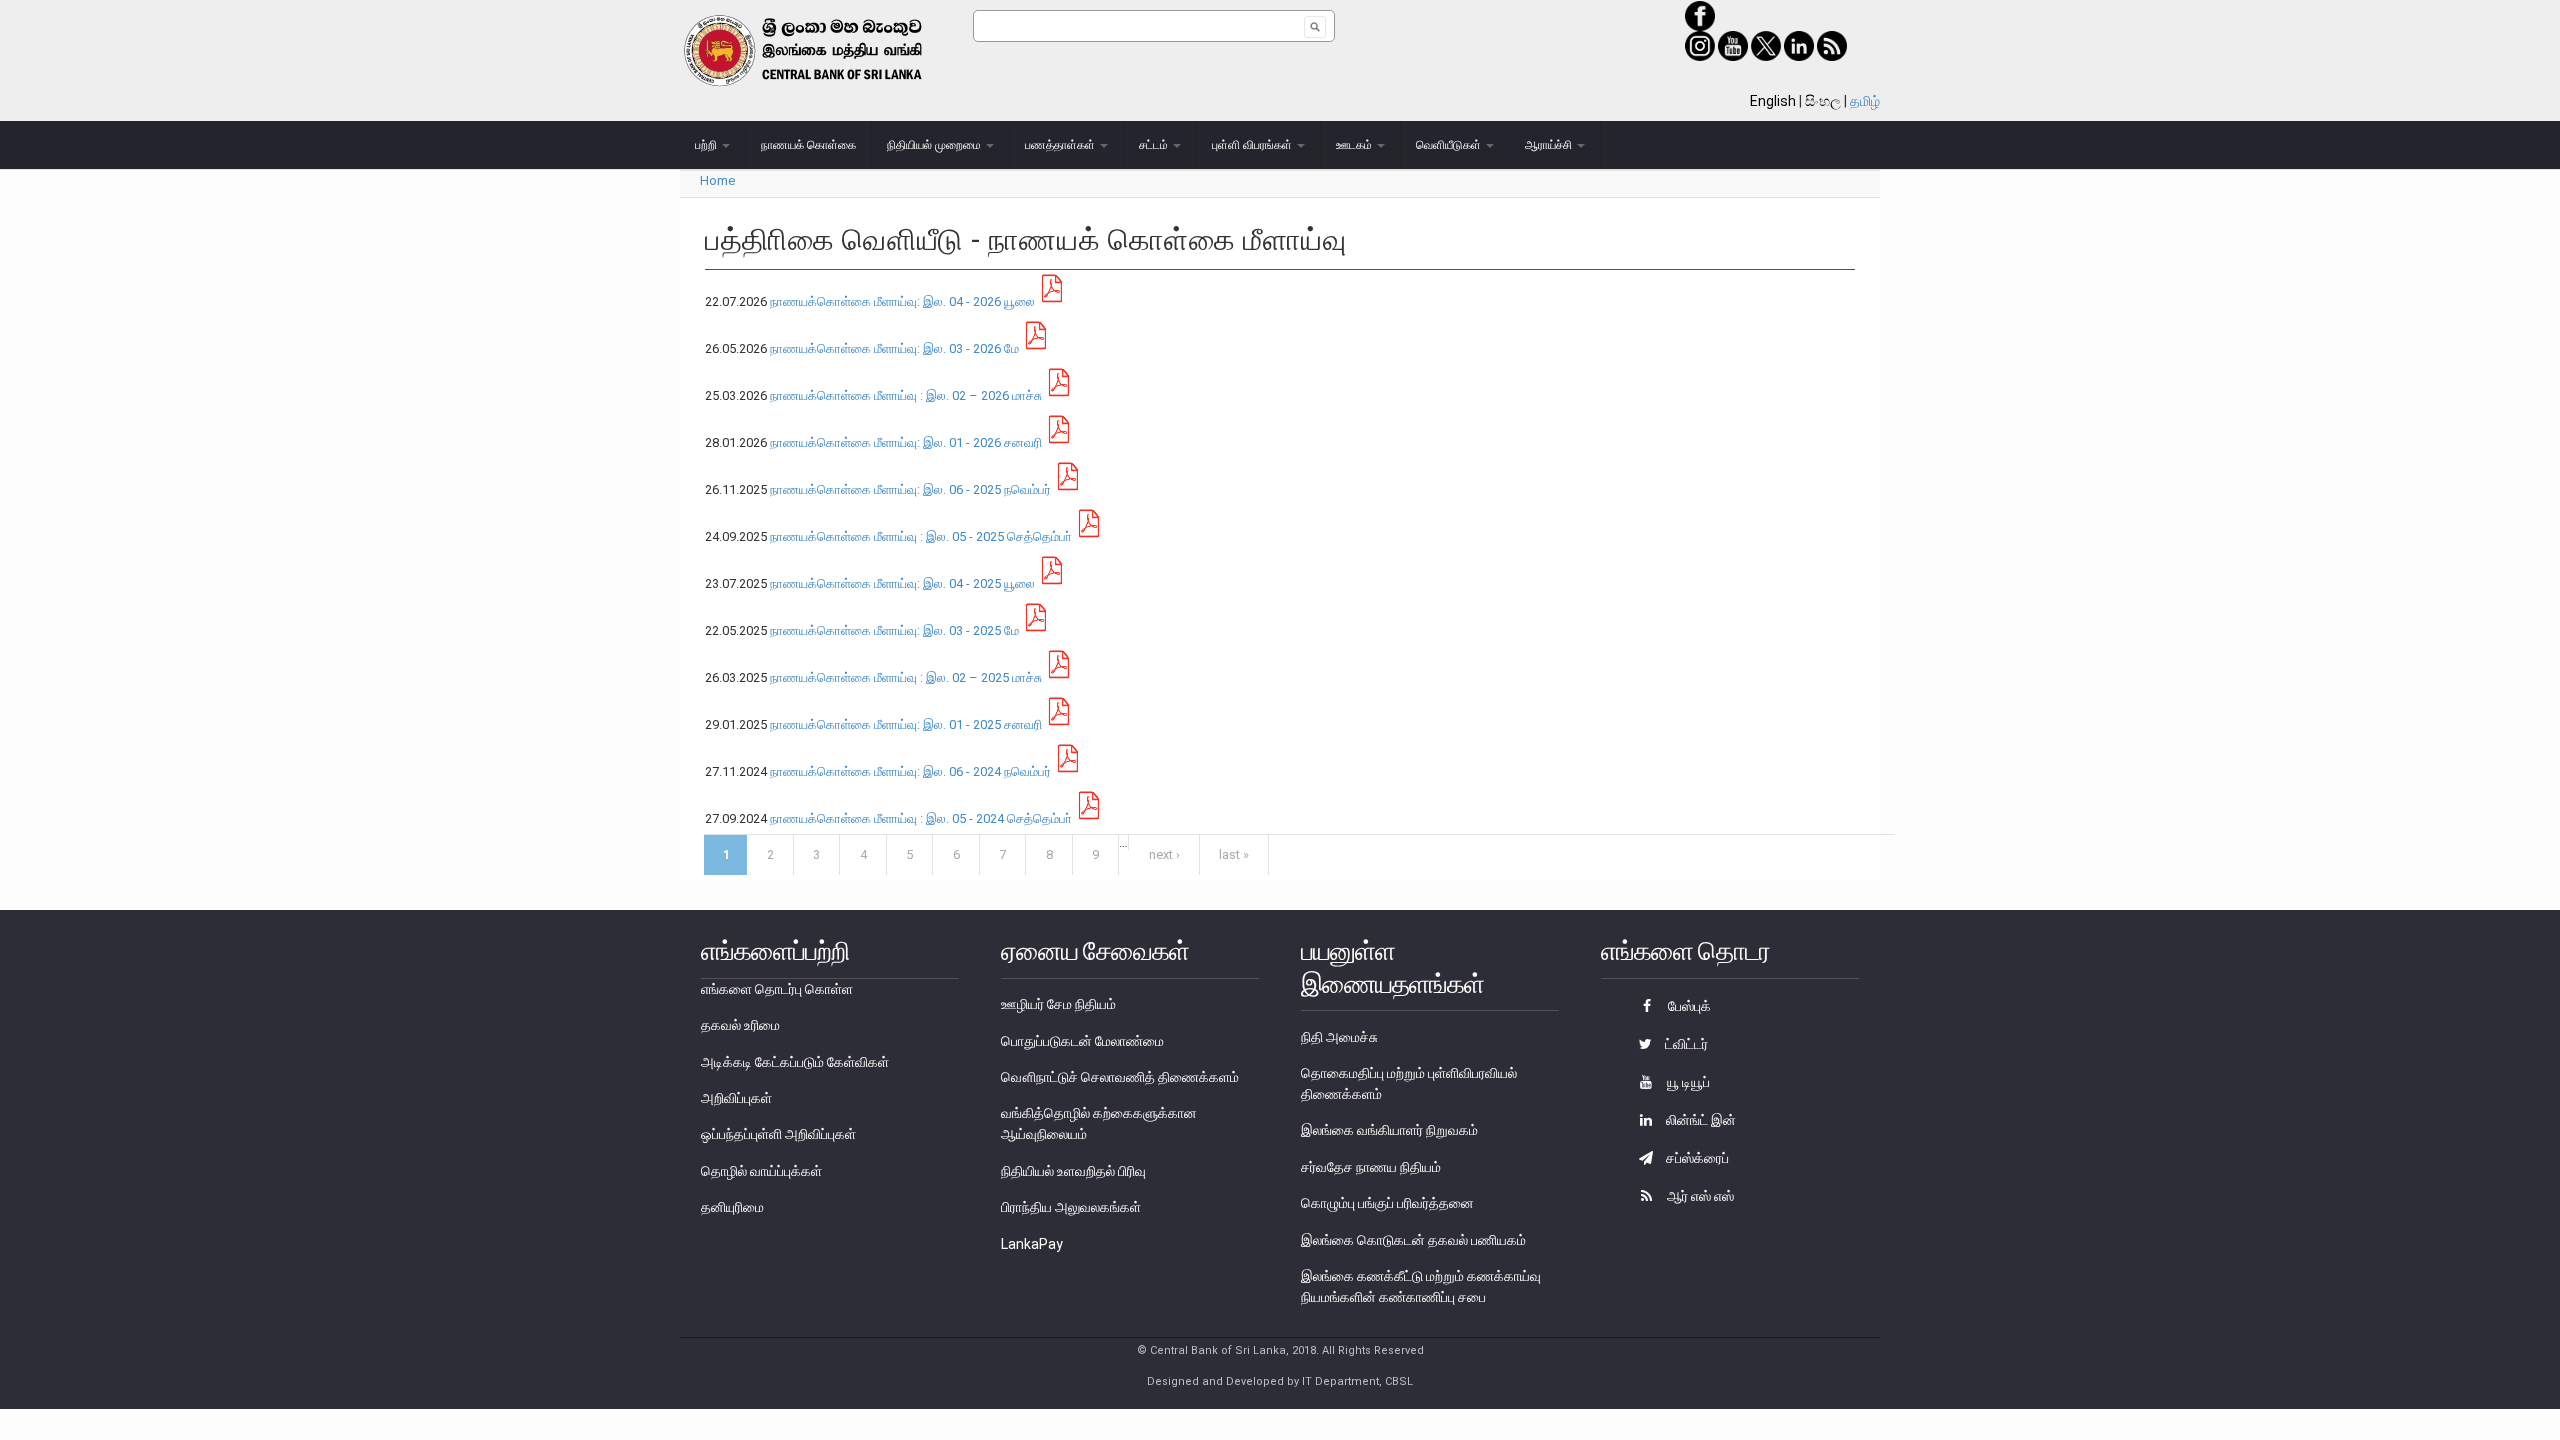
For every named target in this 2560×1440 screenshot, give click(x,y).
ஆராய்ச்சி (1550, 145)
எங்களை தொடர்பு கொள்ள (777, 989)
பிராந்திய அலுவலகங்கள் (1071, 1207)
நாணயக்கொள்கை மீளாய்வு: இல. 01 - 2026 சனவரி (906, 442)
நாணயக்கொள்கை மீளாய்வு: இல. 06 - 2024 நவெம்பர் (910, 771)
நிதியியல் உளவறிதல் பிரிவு (1073, 1171)
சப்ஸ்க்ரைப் (1696, 1158)
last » (1234, 854)
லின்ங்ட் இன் (1699, 1120)
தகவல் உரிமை (740, 1025)
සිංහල (1823, 101)
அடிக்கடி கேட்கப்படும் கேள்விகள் (795, 1062)
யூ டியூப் (1687, 1082)
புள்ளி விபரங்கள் (1253, 145)
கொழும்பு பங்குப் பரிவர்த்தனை (1387, 1203)
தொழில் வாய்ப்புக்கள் (761, 1171)
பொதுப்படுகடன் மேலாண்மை (1082, 1041)
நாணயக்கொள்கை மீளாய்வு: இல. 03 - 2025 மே (894, 630)
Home (717, 180)
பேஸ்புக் (1688, 1006)
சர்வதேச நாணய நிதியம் (1371, 1167)
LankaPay (1032, 1244)
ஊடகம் (1355, 145)
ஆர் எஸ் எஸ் (1699, 1196)
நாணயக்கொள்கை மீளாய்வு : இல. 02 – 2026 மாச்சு (906, 395)
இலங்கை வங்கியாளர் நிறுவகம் (1389, 1130)
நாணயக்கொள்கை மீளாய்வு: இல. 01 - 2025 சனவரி (906, 724)
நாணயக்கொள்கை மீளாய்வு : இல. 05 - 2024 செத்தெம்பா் (921, 818)
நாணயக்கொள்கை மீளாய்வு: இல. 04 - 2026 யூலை (902, 301)
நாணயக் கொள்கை (808, 145)
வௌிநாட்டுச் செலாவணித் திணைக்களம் (1120, 1077)
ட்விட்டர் (1685, 1044)
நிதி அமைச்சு (1339, 1037)
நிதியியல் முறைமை (935, 145)
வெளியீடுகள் (1450, 145)
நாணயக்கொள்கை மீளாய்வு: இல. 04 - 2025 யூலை (902, 583)
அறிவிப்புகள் (736, 1098)
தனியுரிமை (732, 1207)
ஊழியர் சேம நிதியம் (1058, 1004)
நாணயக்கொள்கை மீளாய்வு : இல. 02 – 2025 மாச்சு (906, 677)
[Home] (826, 50)
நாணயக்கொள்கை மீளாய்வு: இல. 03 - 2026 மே (894, 348)
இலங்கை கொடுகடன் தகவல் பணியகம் (1413, 1240)
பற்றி (707, 145)
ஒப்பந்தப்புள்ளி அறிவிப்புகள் (778, 1134)
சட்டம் (1155, 145)
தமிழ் (1865, 101)
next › (1164, 854)
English (1773, 101)
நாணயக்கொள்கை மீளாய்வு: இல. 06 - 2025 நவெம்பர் (910, 489)
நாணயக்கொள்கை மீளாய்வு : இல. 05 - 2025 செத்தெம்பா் (921, 536)
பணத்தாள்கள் (1061, 145)
